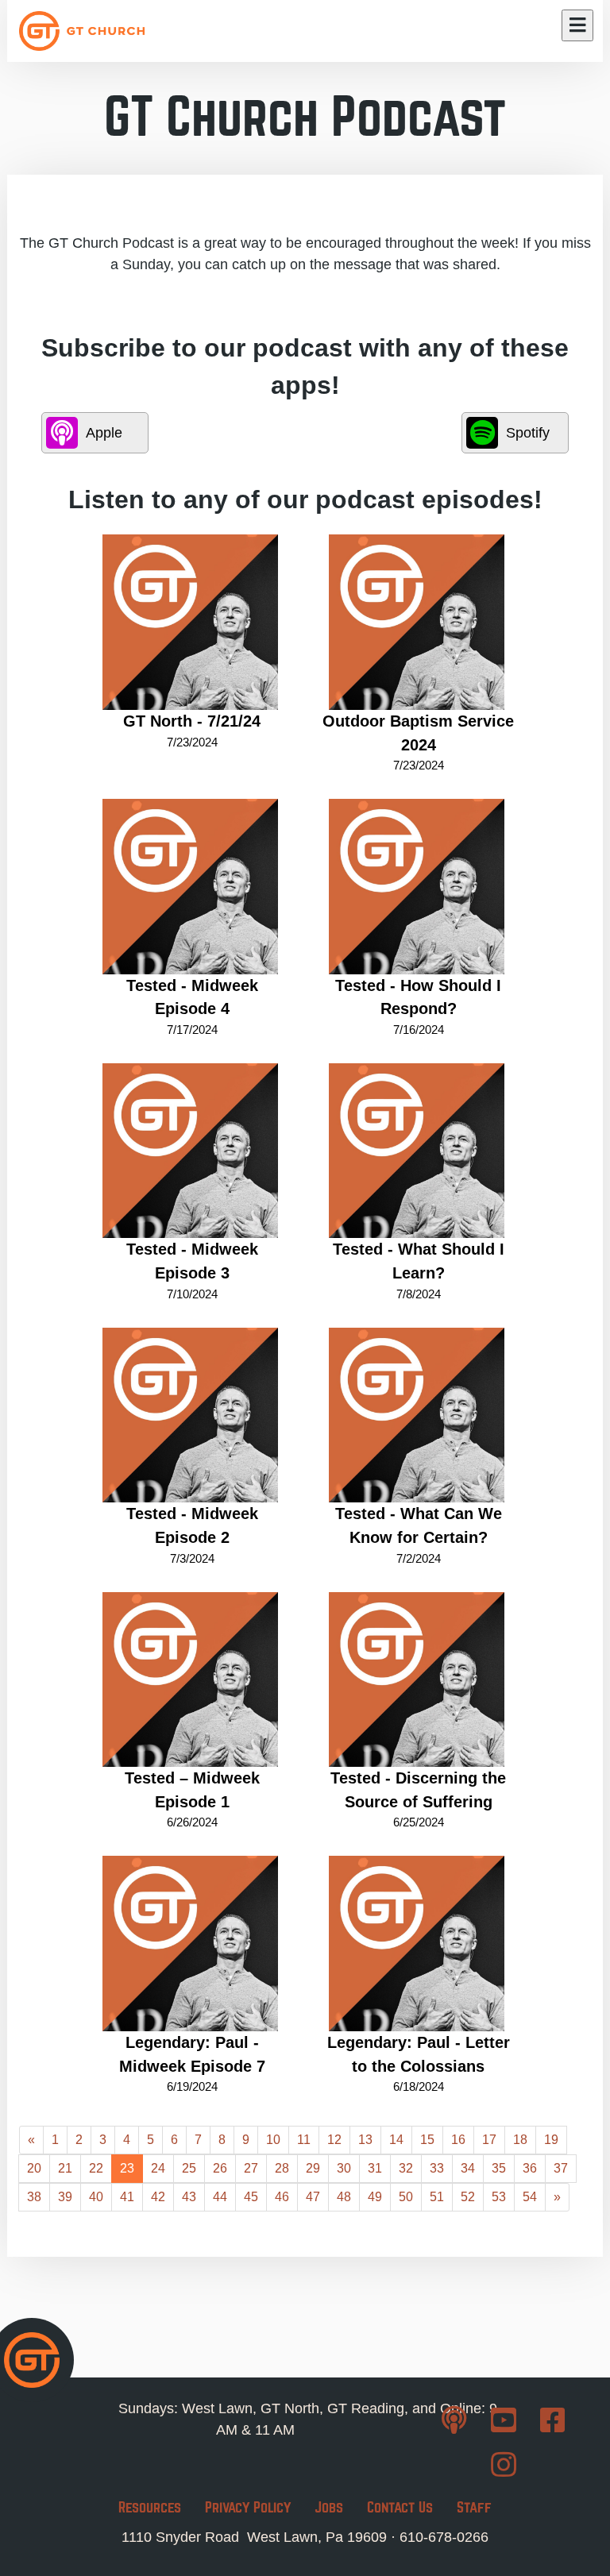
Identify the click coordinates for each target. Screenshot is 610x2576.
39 (65, 2197)
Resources (150, 2507)
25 (189, 2168)
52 (468, 2197)
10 (273, 2140)
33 (437, 2168)
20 (34, 2168)
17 (489, 2140)
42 (158, 2197)
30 (344, 2168)
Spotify (528, 433)
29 (313, 2168)
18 (520, 2140)
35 (499, 2168)
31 (375, 2168)
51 (437, 2197)
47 (313, 2197)
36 (530, 2168)
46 (282, 2197)
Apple (104, 433)
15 (427, 2140)
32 (406, 2168)
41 (127, 2197)
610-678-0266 (444, 2537)
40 (96, 2197)
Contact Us (400, 2507)
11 (304, 2140)
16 (458, 2140)
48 (344, 2197)
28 (282, 2168)
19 (551, 2140)
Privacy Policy (248, 2507)
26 (220, 2168)
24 (158, 2168)
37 (561, 2168)
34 (468, 2168)
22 (96, 2168)
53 (499, 2197)
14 (396, 2140)
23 (127, 2168)
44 (220, 2197)
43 (189, 2197)
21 (65, 2168)
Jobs (329, 2507)
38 (34, 2197)
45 (251, 2197)
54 (530, 2197)
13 (365, 2140)
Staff (474, 2507)
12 (334, 2140)
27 (251, 2168)
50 (406, 2197)
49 (375, 2197)
